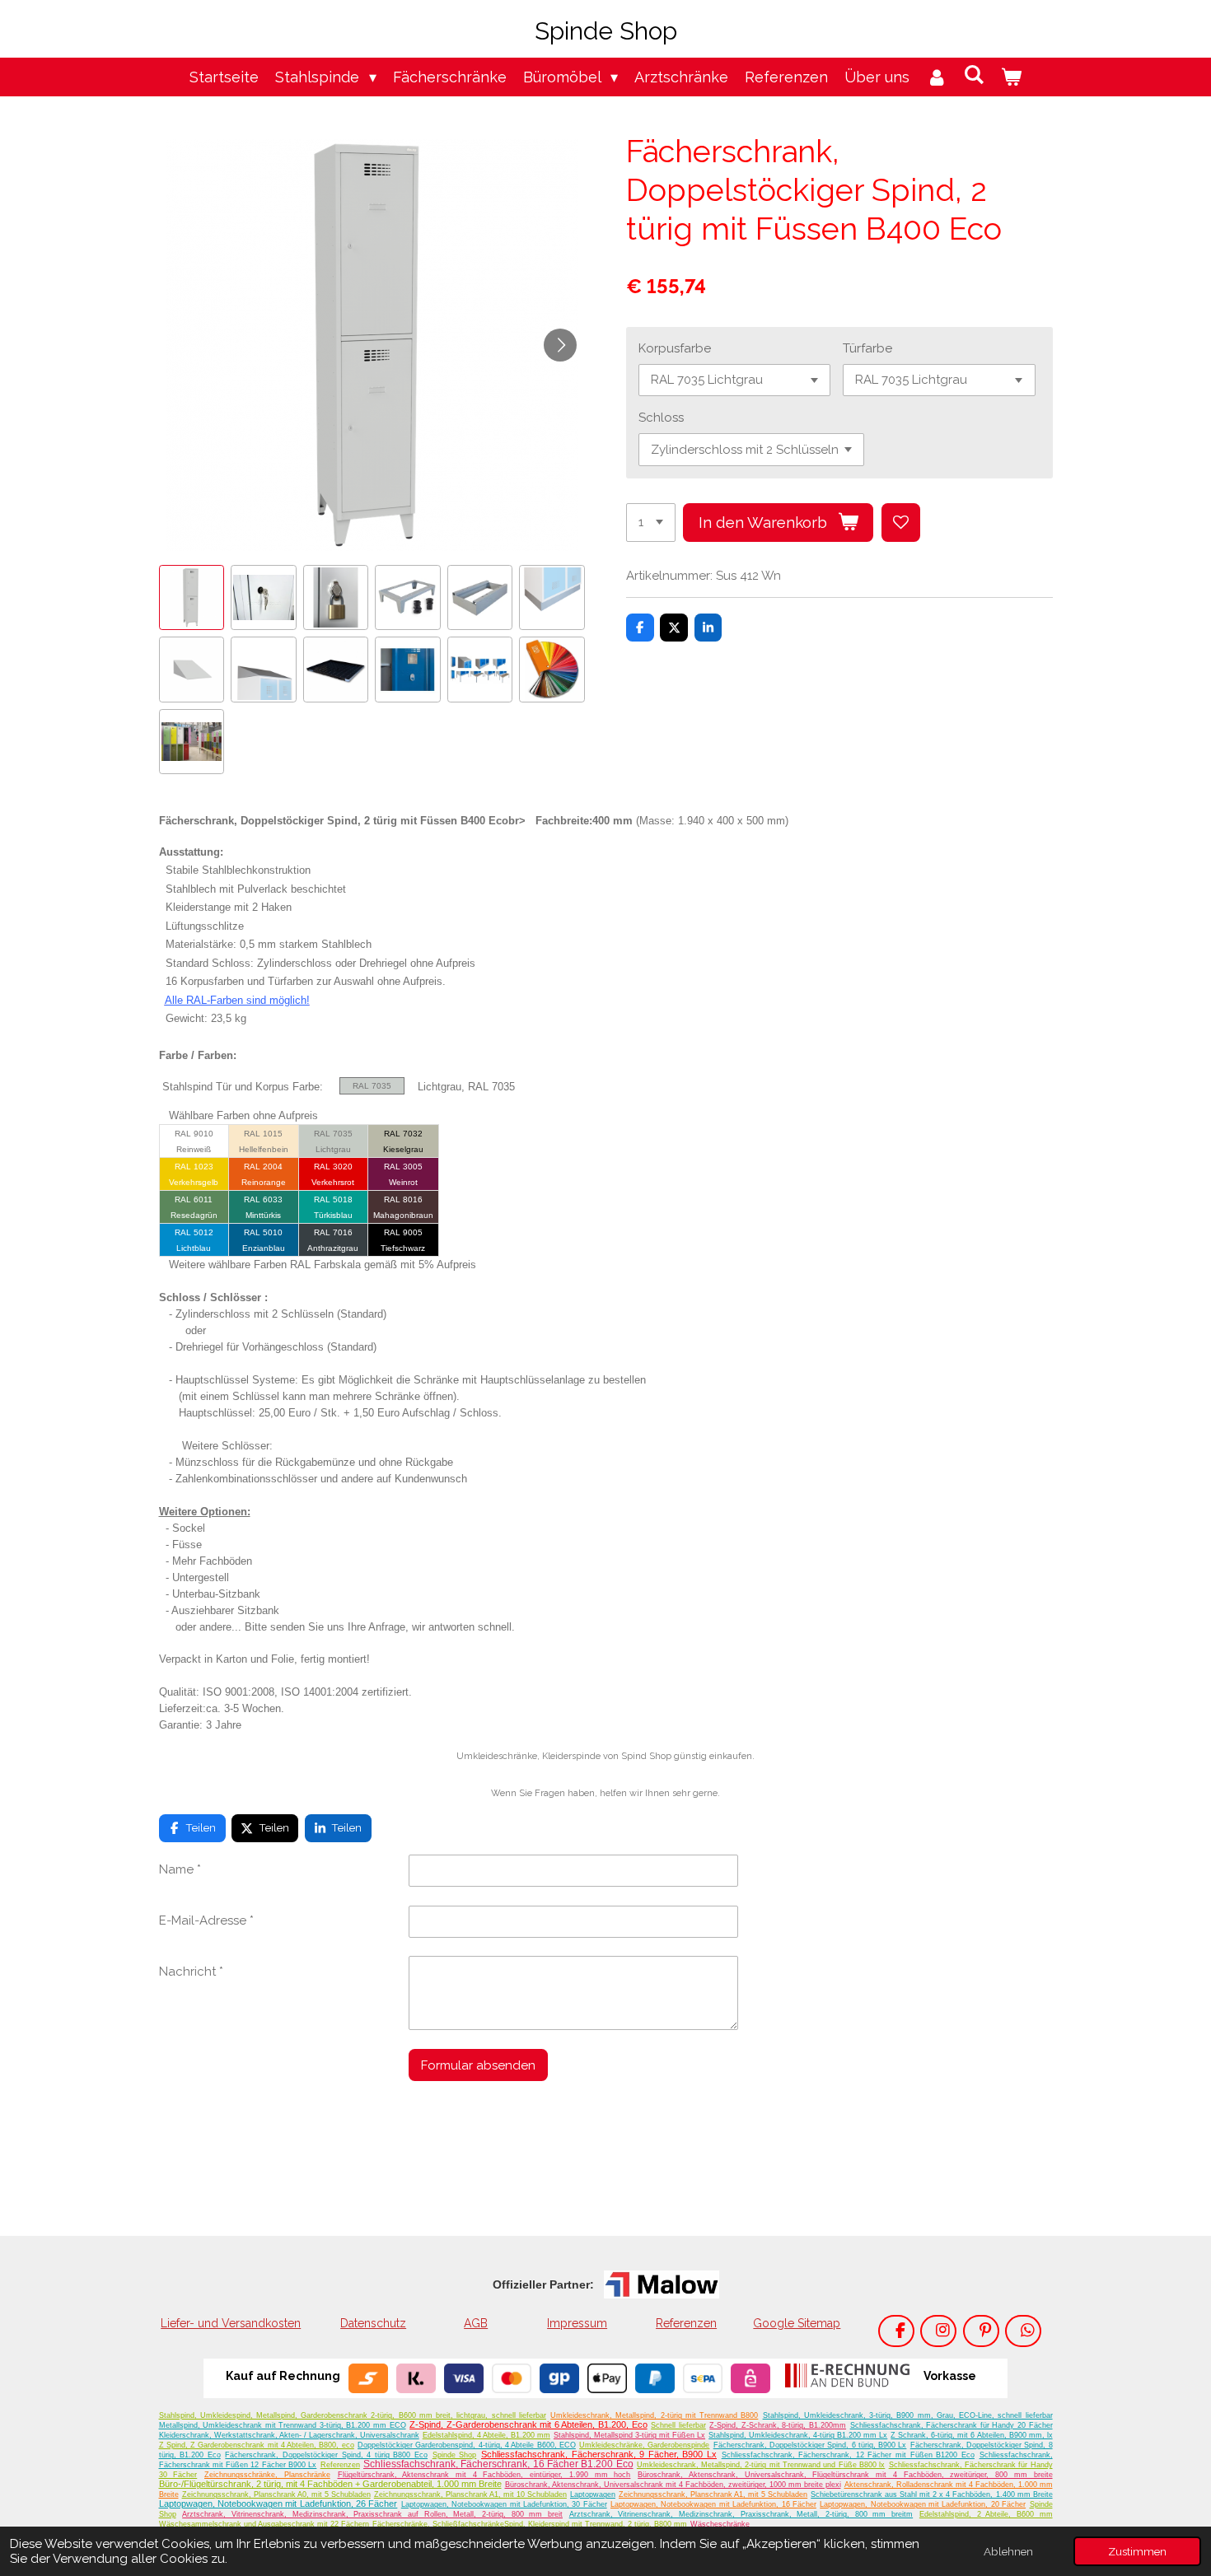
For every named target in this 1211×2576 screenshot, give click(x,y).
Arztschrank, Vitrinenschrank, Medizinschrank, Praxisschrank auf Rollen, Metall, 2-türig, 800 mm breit (372, 2514)
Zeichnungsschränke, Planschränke (267, 2475)
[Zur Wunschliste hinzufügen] (901, 523)
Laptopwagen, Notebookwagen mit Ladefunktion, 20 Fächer (923, 2504)
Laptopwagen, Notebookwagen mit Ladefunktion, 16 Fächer (713, 2504)
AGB (476, 2323)
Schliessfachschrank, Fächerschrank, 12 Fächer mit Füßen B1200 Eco (848, 2455)
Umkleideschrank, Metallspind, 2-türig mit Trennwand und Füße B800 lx (761, 2465)
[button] (192, 598)
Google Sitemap (797, 2323)
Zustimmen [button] (1137, 2551)
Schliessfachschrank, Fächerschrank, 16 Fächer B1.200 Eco (498, 2464)
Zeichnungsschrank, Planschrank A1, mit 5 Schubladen (713, 2494)
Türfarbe (867, 348)
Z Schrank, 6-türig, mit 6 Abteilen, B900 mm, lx (971, 2435)
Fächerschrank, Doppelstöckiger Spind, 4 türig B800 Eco (326, 2455)
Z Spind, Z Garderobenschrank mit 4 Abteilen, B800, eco (257, 2445)
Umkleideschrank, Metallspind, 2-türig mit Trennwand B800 (654, 2415)
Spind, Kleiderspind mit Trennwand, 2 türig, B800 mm (596, 2524)
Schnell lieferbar (678, 2425)
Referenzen (686, 2323)
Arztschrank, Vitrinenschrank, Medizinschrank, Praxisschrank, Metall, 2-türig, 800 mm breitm (741, 2514)
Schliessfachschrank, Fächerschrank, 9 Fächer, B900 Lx (599, 2454)
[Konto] (936, 77)
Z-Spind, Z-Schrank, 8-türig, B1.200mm (778, 2425)
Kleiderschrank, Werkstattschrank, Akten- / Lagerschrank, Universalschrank (289, 2435)
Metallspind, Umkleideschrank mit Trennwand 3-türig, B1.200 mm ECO (283, 2425)
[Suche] (974, 75)
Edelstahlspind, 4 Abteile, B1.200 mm (486, 2435)
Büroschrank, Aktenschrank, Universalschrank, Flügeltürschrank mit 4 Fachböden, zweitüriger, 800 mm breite (845, 2475)
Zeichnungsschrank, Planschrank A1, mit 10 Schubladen (470, 2494)
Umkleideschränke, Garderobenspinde (644, 2445)
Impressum (577, 2323)
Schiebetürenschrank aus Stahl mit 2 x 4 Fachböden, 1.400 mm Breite (931, 2494)
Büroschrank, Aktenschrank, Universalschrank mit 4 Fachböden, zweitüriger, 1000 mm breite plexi (673, 2485)
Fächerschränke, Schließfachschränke (438, 2524)
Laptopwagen (593, 2494)
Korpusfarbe (675, 348)
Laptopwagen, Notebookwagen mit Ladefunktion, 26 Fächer (278, 2504)
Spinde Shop (455, 2455)
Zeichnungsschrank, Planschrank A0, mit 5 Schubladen (276, 2494)
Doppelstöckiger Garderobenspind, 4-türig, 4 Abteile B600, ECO (467, 2445)
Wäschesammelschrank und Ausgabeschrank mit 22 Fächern (264, 2524)
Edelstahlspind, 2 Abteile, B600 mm (986, 2514)
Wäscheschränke (720, 2524)
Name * (180, 1869)
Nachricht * (191, 1972)
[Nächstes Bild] (560, 345)
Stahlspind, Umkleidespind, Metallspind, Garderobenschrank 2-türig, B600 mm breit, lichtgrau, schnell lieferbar (353, 2415)
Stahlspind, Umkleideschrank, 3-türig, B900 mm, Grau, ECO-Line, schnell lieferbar (908, 2415)
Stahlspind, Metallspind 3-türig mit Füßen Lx (629, 2435)
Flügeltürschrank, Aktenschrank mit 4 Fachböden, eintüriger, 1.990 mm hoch (484, 2475)
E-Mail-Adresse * (206, 1920)
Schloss (661, 418)
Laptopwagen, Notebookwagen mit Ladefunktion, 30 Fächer (504, 2504)
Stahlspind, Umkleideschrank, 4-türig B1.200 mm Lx (798, 2435)
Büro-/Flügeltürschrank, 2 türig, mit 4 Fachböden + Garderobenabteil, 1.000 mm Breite (330, 2484)
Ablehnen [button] (1008, 2551)
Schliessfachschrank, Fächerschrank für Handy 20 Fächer (951, 2425)
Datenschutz (373, 2323)
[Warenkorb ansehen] (1011, 77)
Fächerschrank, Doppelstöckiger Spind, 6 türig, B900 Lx (810, 2445)
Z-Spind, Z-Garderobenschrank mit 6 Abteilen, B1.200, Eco (528, 2424)
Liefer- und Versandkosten (231, 2323)
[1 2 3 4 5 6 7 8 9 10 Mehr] (651, 523)
